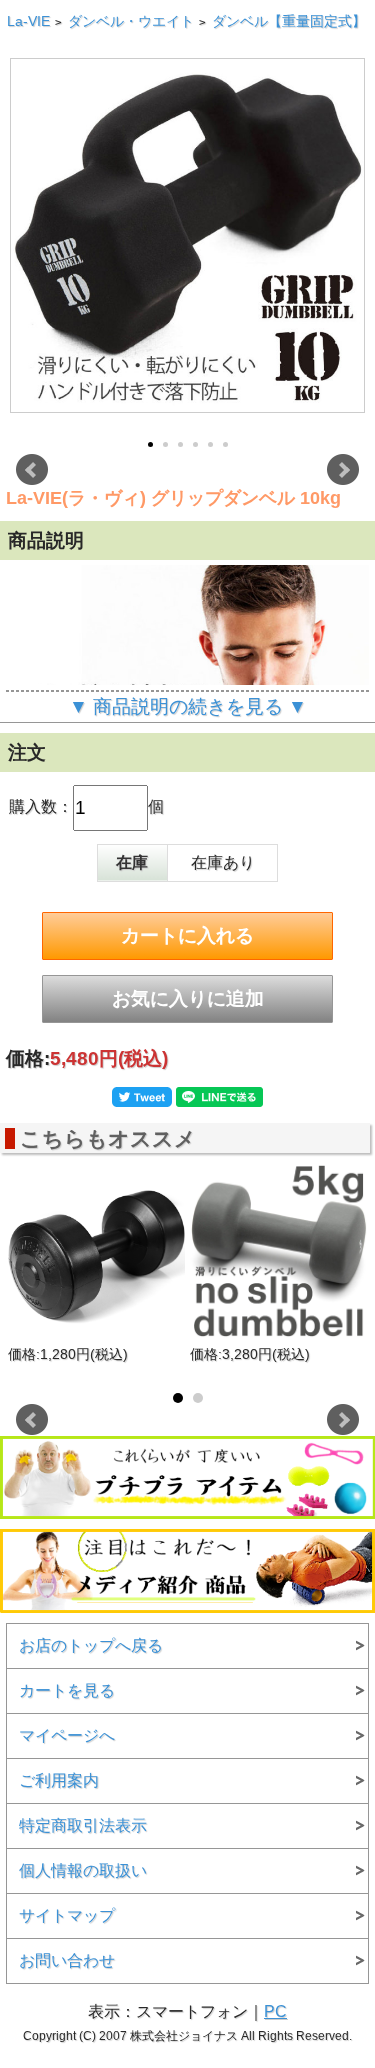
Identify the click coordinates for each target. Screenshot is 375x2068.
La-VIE (28, 21)
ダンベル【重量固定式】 (289, 21)
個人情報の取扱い (83, 1870)
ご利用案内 (59, 1780)
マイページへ (67, 1735)
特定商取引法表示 (83, 1825)
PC (275, 2011)
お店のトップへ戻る (91, 1645)
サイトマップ (67, 1915)
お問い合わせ (67, 1960)
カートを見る (67, 1690)
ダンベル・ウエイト (131, 21)
